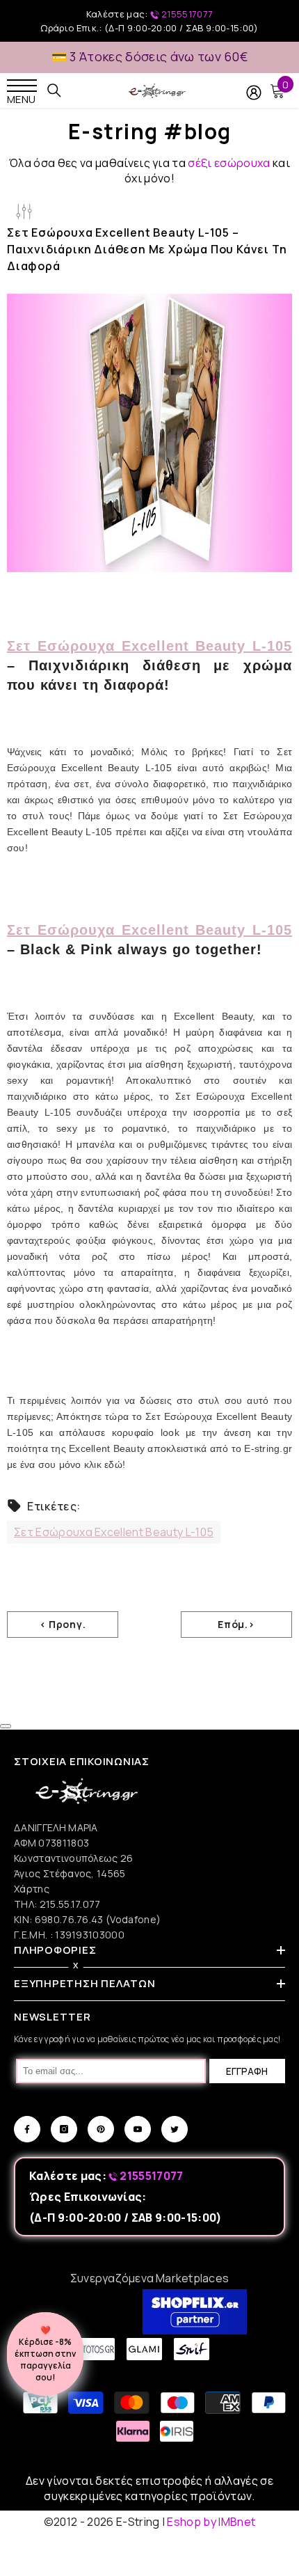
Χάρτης (32, 1889)
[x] (38, 2166)
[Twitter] (175, 2129)
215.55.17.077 (70, 1904)
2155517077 (186, 14)
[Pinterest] (101, 2129)
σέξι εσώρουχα (229, 163)
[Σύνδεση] (254, 93)
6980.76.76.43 (70, 1919)
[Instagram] (64, 2129)
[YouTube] (138, 2129)
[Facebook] (27, 2129)
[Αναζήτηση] (54, 90)
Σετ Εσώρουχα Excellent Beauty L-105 (149, 646)
